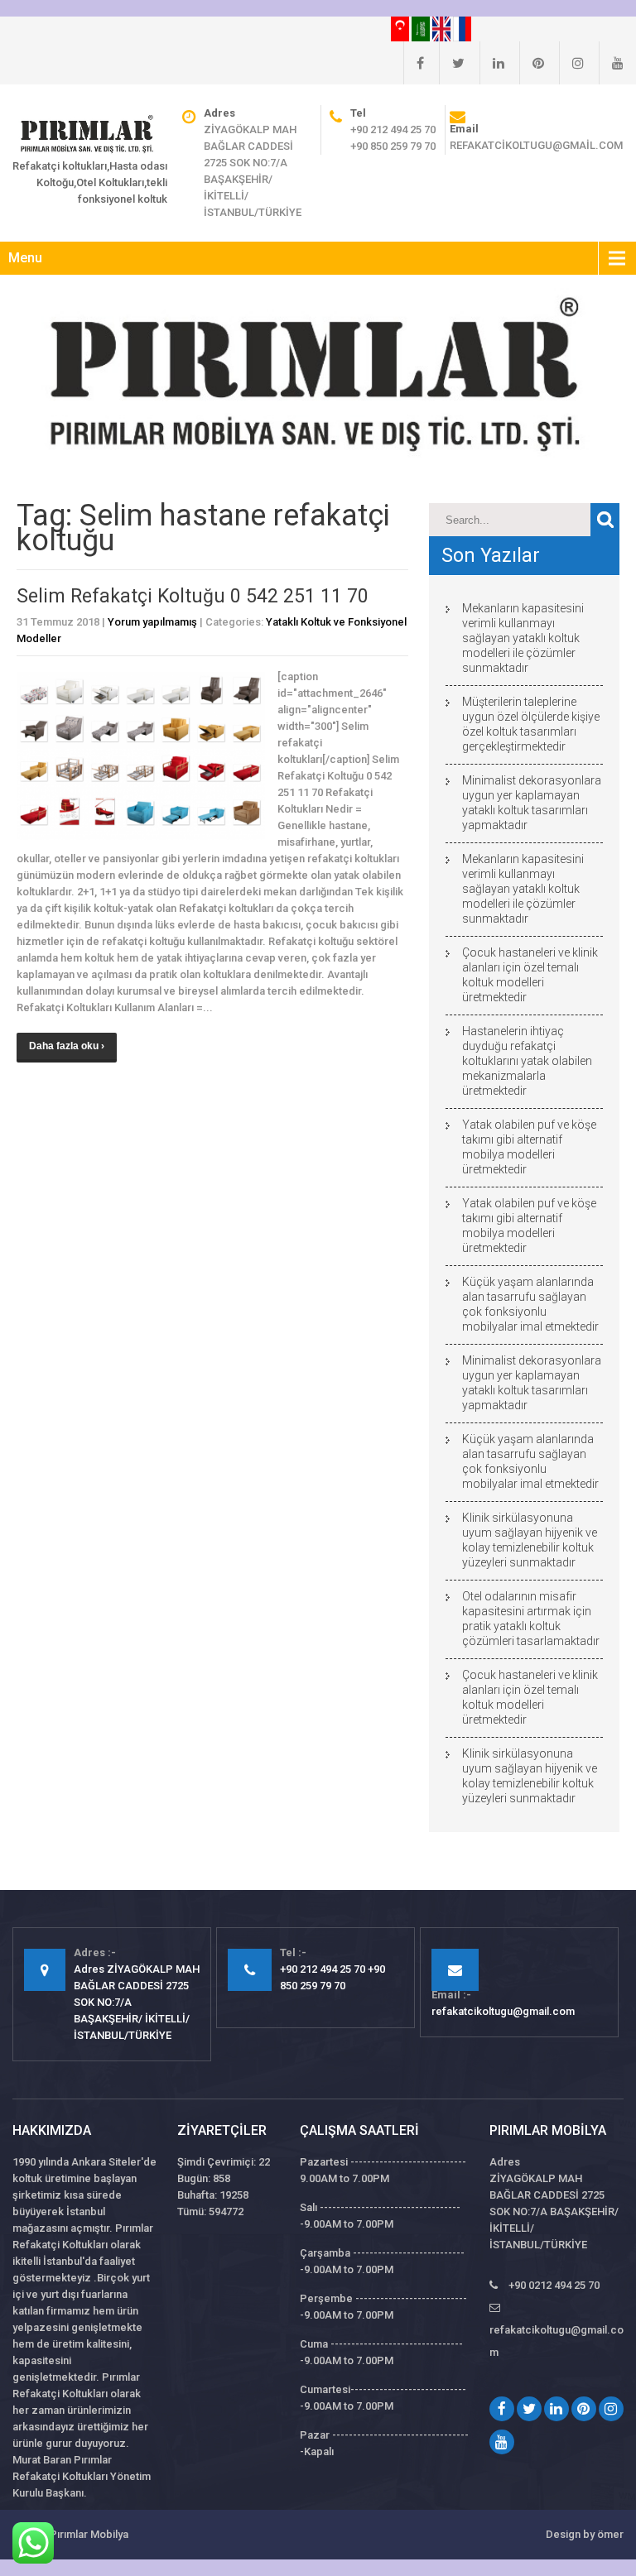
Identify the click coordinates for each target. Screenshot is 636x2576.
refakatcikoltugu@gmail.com (536, 145)
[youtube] (611, 63)
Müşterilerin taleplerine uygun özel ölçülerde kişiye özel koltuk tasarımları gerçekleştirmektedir (531, 724)
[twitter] (452, 63)
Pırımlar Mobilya (89, 2534)
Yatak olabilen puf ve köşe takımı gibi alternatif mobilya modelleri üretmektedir (529, 1147)
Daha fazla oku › (67, 1046)
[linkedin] (492, 63)
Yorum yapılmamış (152, 622)
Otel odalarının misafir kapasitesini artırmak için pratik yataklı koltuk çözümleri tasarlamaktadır (531, 1619)
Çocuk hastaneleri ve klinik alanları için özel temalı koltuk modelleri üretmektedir (530, 975)
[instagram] (571, 63)
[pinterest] (532, 63)
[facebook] (414, 63)
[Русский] (462, 28)
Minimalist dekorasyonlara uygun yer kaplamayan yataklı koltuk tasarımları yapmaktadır (532, 803)
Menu (25, 258)
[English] (443, 28)
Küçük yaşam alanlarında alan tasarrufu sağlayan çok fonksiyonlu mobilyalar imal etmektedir (530, 1304)
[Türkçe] (401, 28)
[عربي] (422, 28)
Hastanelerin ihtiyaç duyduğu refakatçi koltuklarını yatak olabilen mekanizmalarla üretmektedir (527, 1061)
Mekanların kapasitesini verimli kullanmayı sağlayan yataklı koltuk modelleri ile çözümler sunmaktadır (523, 638)
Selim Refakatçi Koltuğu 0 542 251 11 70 (193, 596)
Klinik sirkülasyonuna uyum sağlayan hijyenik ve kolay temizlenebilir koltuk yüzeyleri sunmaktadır (530, 1540)
